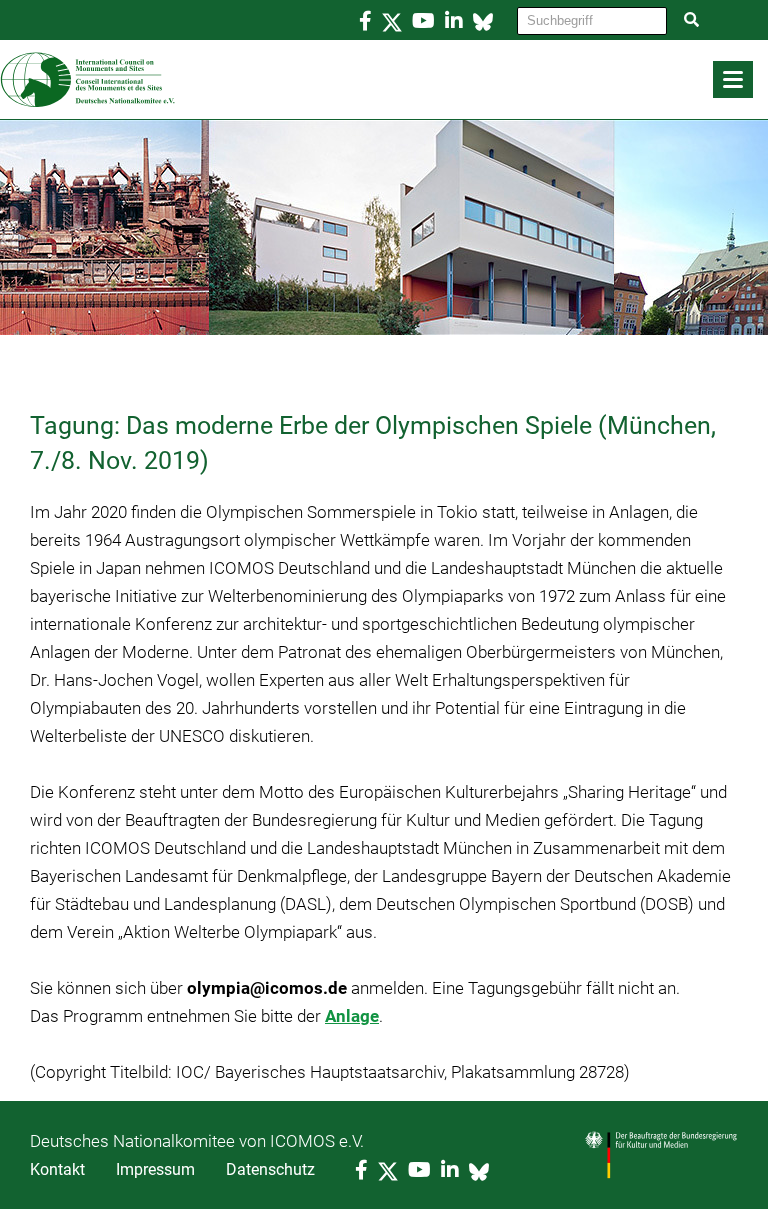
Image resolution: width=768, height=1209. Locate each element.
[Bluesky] (483, 21)
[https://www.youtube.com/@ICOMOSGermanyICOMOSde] (423, 21)
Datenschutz (270, 1169)
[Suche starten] (692, 20)
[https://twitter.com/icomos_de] (392, 21)
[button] (733, 79)
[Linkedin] (454, 21)
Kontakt (57, 1169)
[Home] (384, 80)
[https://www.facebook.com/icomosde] (365, 21)
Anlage (352, 1016)
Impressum (155, 1169)
